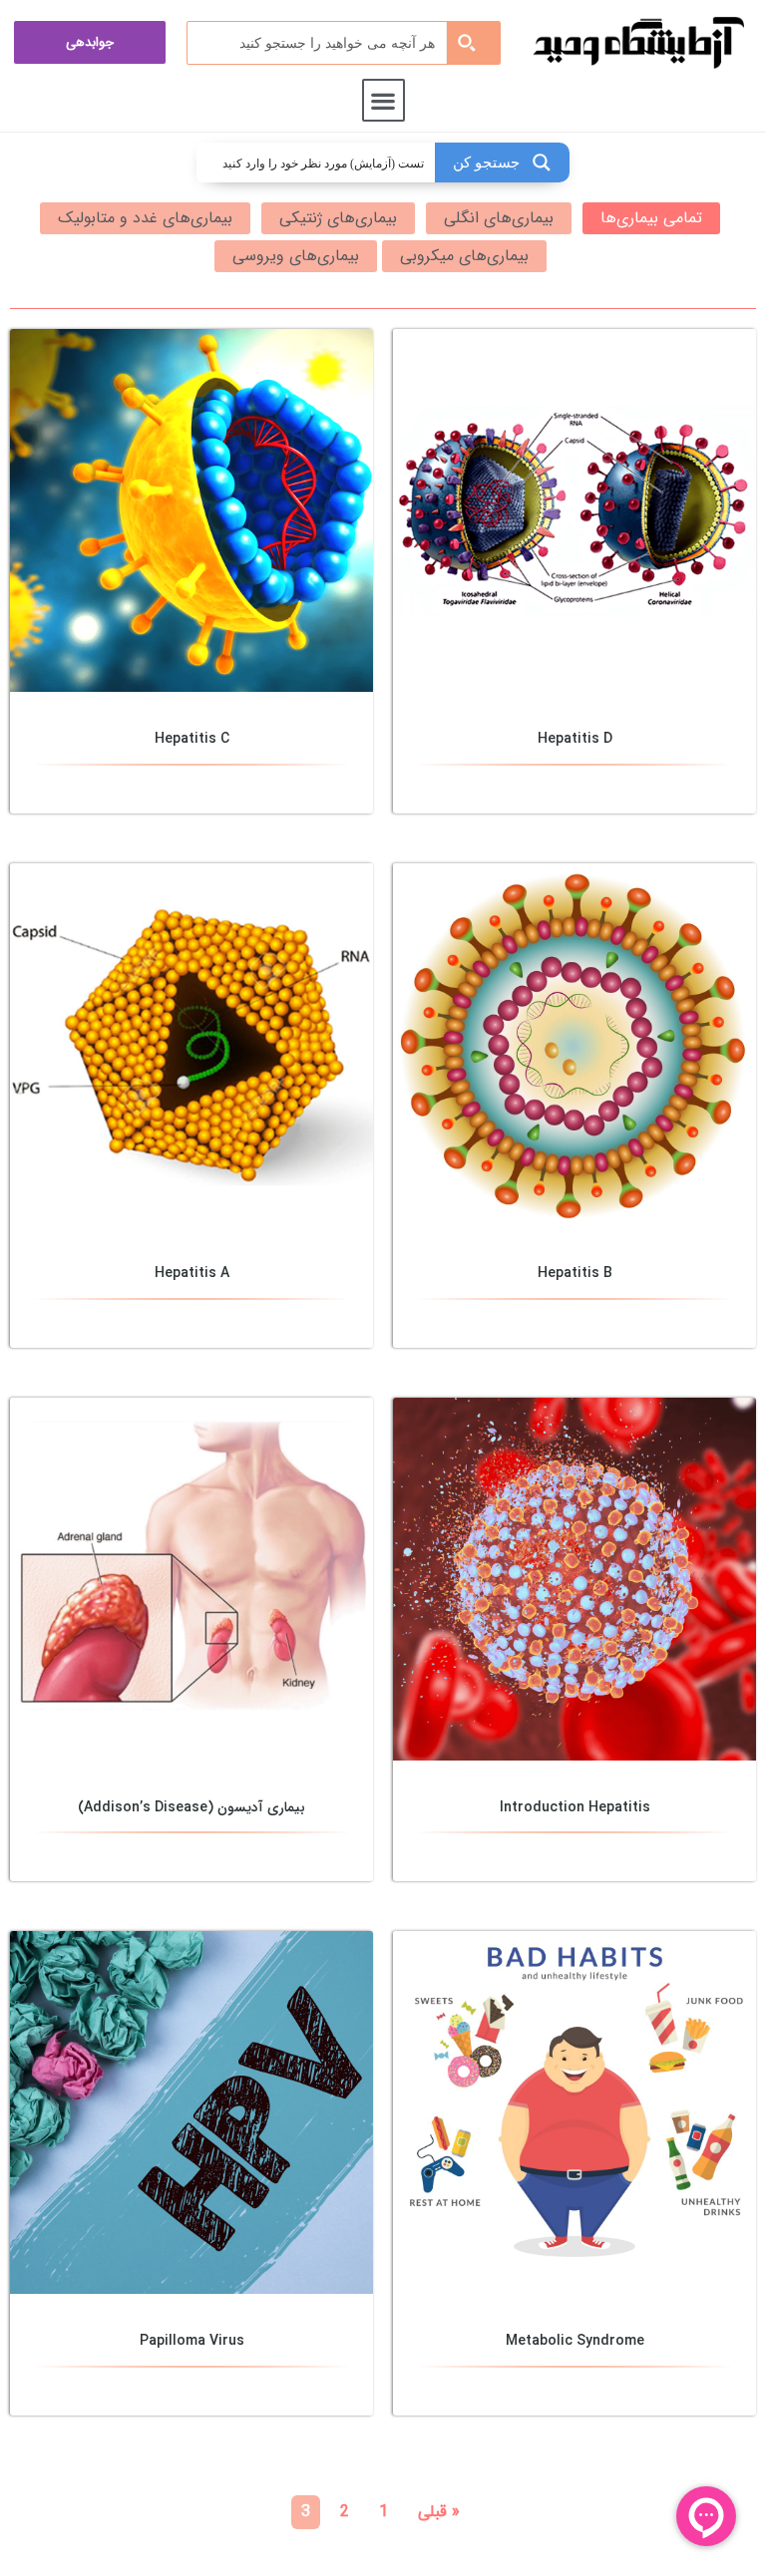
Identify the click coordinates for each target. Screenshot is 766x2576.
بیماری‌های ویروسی (296, 256)
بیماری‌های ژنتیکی (338, 218)
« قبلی (439, 2512)
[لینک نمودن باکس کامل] (574, 571)
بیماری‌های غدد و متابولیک (145, 218)
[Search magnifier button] (473, 43)
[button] (383, 100)
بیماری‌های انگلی (499, 218)
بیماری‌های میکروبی (464, 256)
